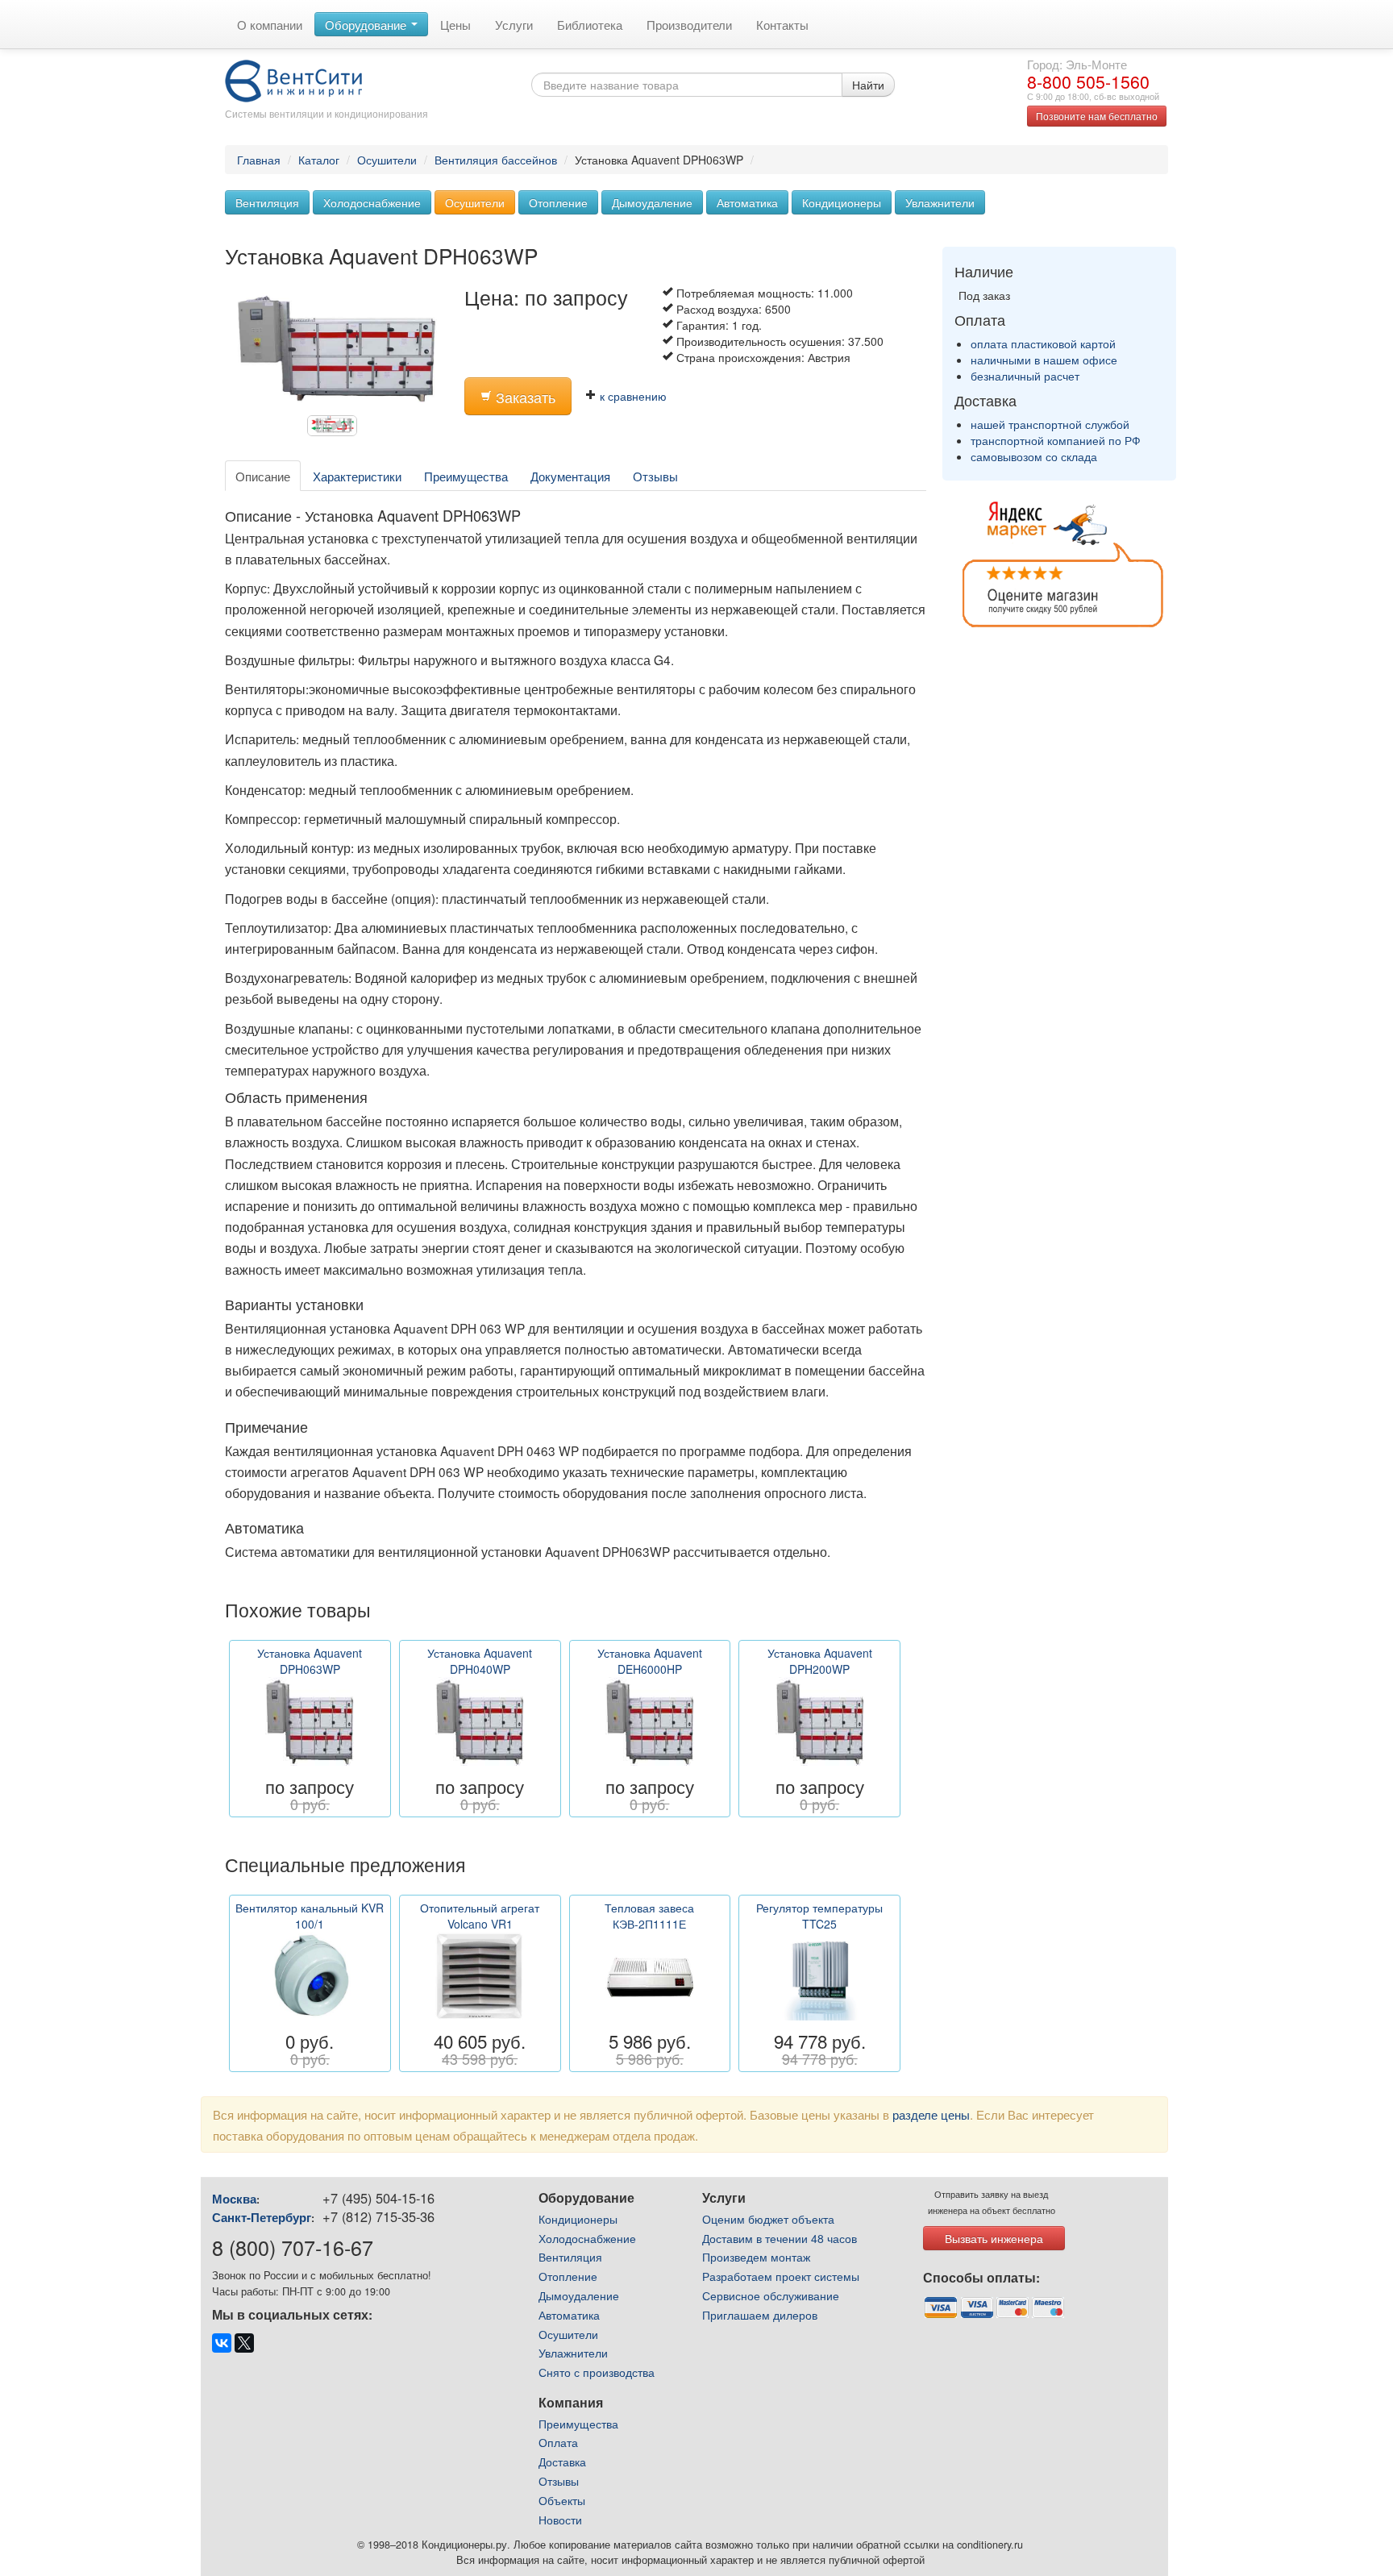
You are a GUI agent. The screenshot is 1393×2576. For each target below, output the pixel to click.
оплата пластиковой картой (1043, 343)
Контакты (782, 24)
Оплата (558, 2442)
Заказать (524, 397)
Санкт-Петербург (262, 2217)
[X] (244, 2343)
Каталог (319, 160)
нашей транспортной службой (1050, 424)
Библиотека (590, 24)
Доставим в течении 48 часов (780, 2238)
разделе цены (931, 2114)
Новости (560, 2520)
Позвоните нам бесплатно (1097, 116)
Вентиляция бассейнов (496, 160)
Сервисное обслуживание (771, 2295)
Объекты (562, 2500)
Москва (234, 2199)
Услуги (514, 24)
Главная (259, 160)
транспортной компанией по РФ (1056, 440)
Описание (263, 476)
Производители (689, 24)
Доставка (562, 2462)
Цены (455, 24)
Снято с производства (597, 2372)
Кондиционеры (842, 202)
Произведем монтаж (756, 2257)
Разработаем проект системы (781, 2276)
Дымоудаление (652, 202)
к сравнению (632, 396)
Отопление (558, 202)
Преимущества (466, 476)
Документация (570, 476)
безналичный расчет (1025, 376)
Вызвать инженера (994, 2238)
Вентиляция (267, 202)
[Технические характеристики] (336, 429)
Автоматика (747, 202)
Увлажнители (940, 202)
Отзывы (655, 476)
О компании (270, 24)
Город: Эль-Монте (1077, 64)
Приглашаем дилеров (760, 2315)
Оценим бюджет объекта (768, 2219)
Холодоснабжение (372, 202)
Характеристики (357, 476)
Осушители (387, 160)
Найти (868, 85)
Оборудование (367, 24)
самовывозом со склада (1034, 456)
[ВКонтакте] (222, 2343)
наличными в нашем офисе (1044, 360)
